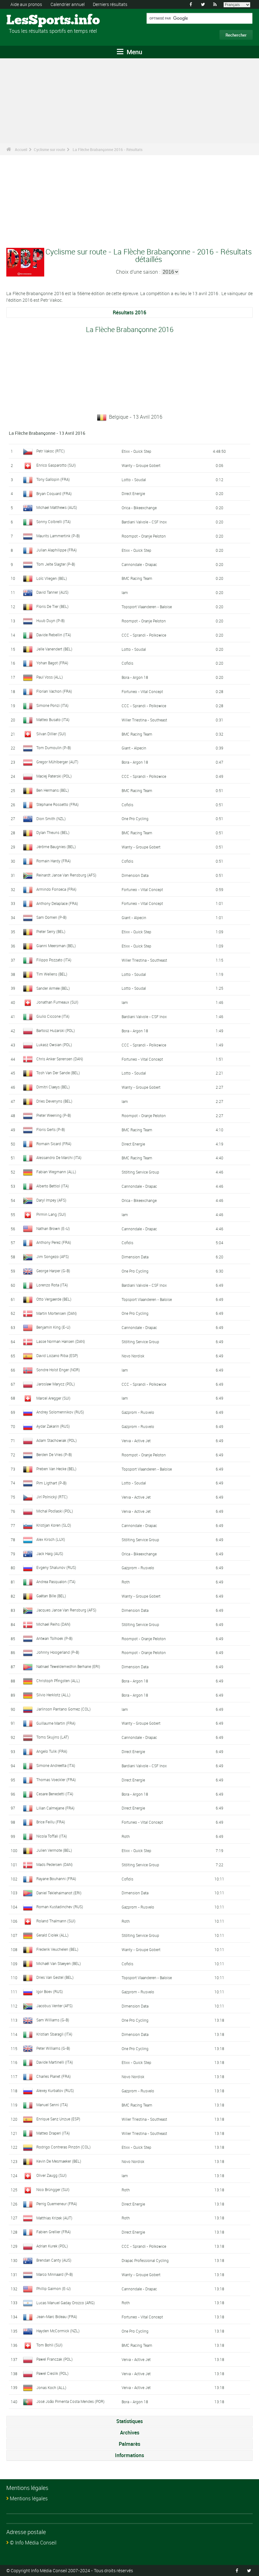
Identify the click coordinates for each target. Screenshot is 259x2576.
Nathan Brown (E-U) (53, 1228)
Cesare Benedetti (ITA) (55, 1794)
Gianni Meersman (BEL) (56, 946)
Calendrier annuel (68, 4)
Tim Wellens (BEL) (52, 974)
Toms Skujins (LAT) (53, 1737)
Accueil (21, 149)
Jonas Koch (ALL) (51, 2387)
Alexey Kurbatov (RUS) (55, 2090)
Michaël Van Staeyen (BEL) (59, 1963)
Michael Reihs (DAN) (53, 1624)
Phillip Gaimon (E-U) (54, 2288)
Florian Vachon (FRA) (54, 691)
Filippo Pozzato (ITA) (54, 960)
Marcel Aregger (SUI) (53, 1398)
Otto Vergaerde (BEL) (54, 1299)
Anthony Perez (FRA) (54, 1242)
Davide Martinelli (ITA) (55, 2062)
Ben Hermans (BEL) (53, 790)
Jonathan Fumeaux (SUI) (57, 1002)
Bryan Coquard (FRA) (54, 493)
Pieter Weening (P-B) (54, 1115)
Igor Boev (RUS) (50, 1991)
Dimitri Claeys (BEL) (53, 1087)
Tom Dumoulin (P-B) (54, 748)
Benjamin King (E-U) (53, 1327)
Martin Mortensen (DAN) (57, 1313)
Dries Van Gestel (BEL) (55, 1977)
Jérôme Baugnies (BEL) (56, 847)
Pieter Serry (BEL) (51, 931)
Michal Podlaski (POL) (55, 1511)
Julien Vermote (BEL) (54, 1850)
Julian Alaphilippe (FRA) (57, 550)
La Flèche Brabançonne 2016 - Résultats (108, 149)
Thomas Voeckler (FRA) (56, 1780)
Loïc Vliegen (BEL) (52, 578)
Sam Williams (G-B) (53, 2020)
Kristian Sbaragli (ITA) (54, 2034)
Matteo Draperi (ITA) (53, 2133)
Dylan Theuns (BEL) (53, 832)
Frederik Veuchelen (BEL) (57, 1949)
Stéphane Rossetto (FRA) (57, 804)
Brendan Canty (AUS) (54, 2260)
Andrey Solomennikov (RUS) (60, 1412)
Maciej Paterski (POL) (54, 776)
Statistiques (129, 2421)
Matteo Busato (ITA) (53, 720)
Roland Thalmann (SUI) (56, 1921)
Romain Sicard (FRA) (54, 1144)
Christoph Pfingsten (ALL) (58, 1681)
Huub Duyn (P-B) (51, 621)
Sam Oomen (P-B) (51, 917)
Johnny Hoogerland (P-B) (58, 1652)
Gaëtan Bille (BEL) (51, 1596)
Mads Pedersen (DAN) (54, 1864)
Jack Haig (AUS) (50, 1553)
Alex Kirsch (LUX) (51, 1539)
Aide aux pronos (26, 4)
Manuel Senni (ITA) (52, 2105)
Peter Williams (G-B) (53, 2048)
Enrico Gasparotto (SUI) (56, 465)
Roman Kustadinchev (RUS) (60, 1907)
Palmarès (129, 2444)
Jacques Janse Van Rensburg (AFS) (66, 1610)
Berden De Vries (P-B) (54, 1454)
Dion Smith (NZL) (51, 819)
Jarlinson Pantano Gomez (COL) (63, 1709)
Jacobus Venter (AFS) (54, 2006)
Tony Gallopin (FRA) (53, 479)
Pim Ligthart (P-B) (51, 1483)
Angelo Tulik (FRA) (52, 1751)
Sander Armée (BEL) (53, 988)
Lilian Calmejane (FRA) (55, 1808)
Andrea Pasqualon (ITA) (56, 1582)
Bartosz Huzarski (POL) (56, 1030)
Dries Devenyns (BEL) (54, 1101)
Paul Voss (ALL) (50, 677)
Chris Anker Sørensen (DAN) (60, 1059)
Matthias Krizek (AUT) (54, 2218)
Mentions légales (29, 2498)
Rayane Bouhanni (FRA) (56, 1879)
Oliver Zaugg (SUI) (51, 2175)
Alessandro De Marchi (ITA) (59, 1157)
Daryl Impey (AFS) (51, 1200)
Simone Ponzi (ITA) (52, 705)
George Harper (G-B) (53, 1271)
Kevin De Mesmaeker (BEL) (59, 2161)
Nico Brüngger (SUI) (53, 2189)
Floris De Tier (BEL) (52, 606)
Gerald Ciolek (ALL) (52, 1935)
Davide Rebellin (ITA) (54, 635)
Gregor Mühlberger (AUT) (57, 762)
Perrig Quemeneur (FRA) (57, 2204)
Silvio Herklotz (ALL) (53, 1695)
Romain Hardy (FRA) (54, 861)
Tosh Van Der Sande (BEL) (58, 1073)
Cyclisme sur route (49, 149)
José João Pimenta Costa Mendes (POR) (70, 2401)
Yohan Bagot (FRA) (52, 663)
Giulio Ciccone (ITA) (53, 1016)
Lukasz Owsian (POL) (54, 1045)
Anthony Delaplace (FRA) (57, 903)
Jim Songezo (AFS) (53, 1256)
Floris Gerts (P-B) (51, 1129)
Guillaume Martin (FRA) (56, 1723)
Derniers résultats (110, 4)
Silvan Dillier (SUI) (51, 734)
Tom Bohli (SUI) (49, 2345)
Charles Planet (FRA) (54, 2076)
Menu (134, 52)
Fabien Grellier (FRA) (54, 2232)
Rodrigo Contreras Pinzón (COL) (63, 2147)
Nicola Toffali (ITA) (52, 1836)
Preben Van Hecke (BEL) (56, 1469)
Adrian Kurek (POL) (52, 2246)
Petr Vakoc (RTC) (51, 451)
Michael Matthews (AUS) (57, 507)
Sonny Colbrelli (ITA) (54, 522)
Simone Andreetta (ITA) (56, 1765)
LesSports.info (30, 20)
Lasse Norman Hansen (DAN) (61, 1341)
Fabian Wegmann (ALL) (56, 1172)
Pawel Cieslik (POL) (52, 2373)
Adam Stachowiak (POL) (57, 1440)
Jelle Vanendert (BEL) (54, 649)
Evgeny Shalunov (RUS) (56, 1567)
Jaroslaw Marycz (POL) (56, 1384)
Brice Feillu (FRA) (51, 1822)
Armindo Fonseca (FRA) (56, 889)
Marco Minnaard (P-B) (55, 2274)
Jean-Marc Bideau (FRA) (57, 2317)
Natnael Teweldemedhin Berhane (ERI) (68, 1666)
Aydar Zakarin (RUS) (53, 1426)
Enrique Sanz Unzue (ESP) (58, 2119)
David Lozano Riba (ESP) (57, 1355)
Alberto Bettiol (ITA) (53, 1186)
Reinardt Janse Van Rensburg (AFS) (66, 875)
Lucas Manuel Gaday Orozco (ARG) (66, 2303)
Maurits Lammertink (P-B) (58, 536)
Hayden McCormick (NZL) (58, 2331)
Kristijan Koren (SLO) (54, 1525)
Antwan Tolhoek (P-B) (54, 1638)
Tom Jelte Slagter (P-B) (56, 564)
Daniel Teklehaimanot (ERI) (59, 1893)
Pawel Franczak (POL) (54, 2359)
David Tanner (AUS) (52, 592)
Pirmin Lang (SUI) (51, 1214)
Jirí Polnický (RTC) (52, 1497)
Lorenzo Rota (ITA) (52, 1285)
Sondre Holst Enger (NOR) (58, 1370)
